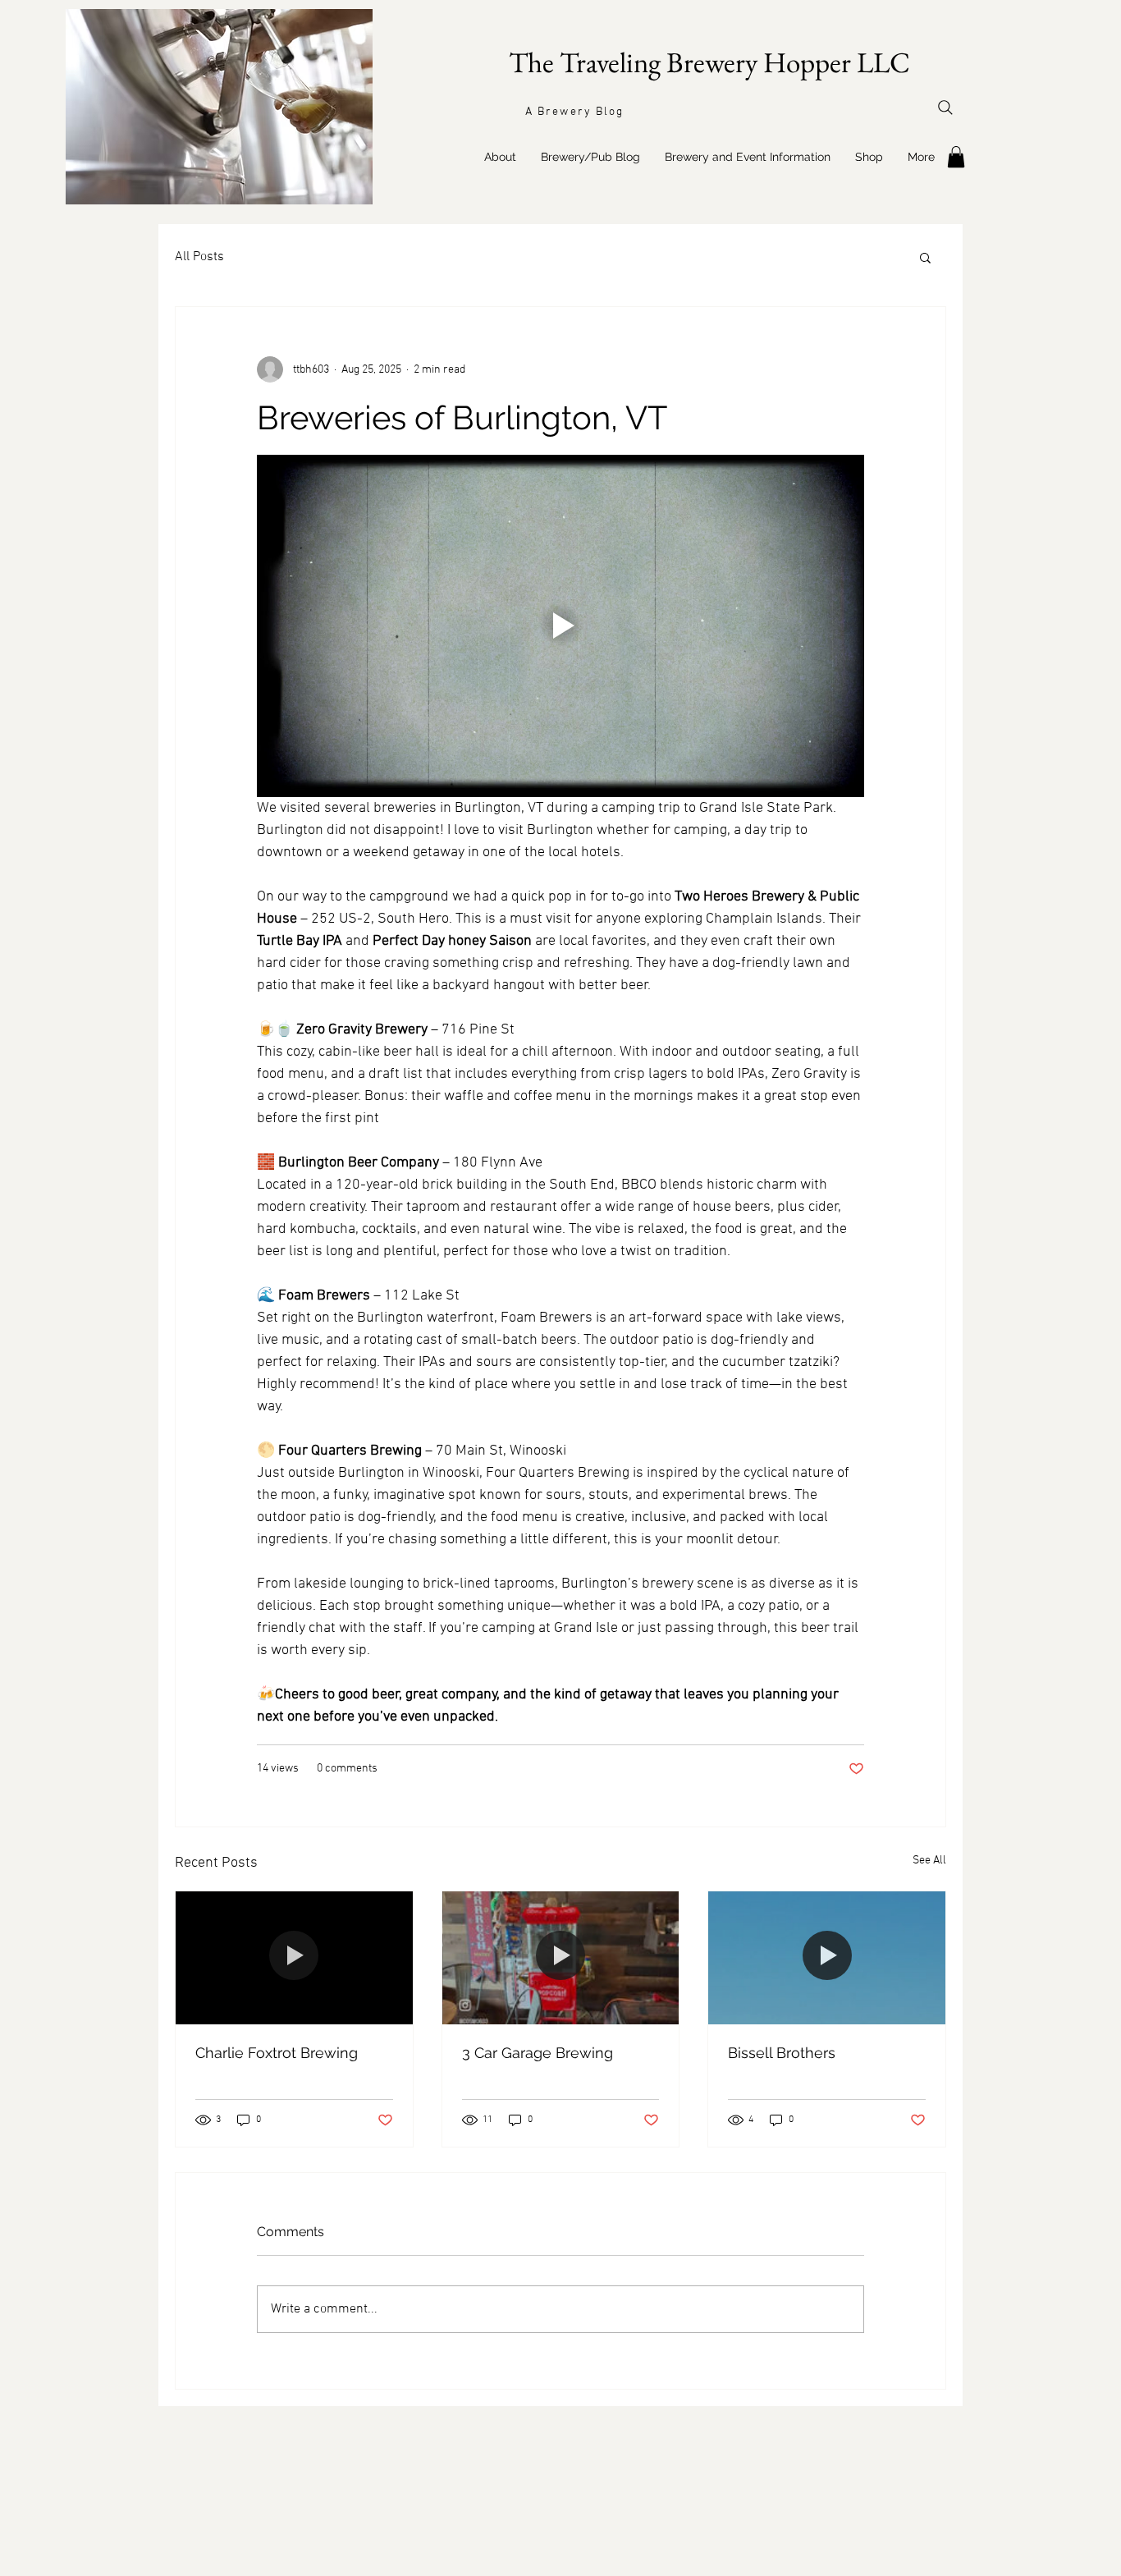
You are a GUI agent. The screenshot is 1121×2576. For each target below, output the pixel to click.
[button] (925, 257)
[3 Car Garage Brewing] (561, 1958)
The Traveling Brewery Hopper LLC (709, 62)
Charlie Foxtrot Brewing (277, 2053)
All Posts (199, 257)
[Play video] (560, 626)
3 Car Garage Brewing (538, 2053)
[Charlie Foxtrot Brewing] (294, 1958)
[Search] (945, 108)
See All (929, 1861)
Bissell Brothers (782, 2053)
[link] (956, 157)
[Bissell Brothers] (827, 1958)
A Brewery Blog (574, 112)
